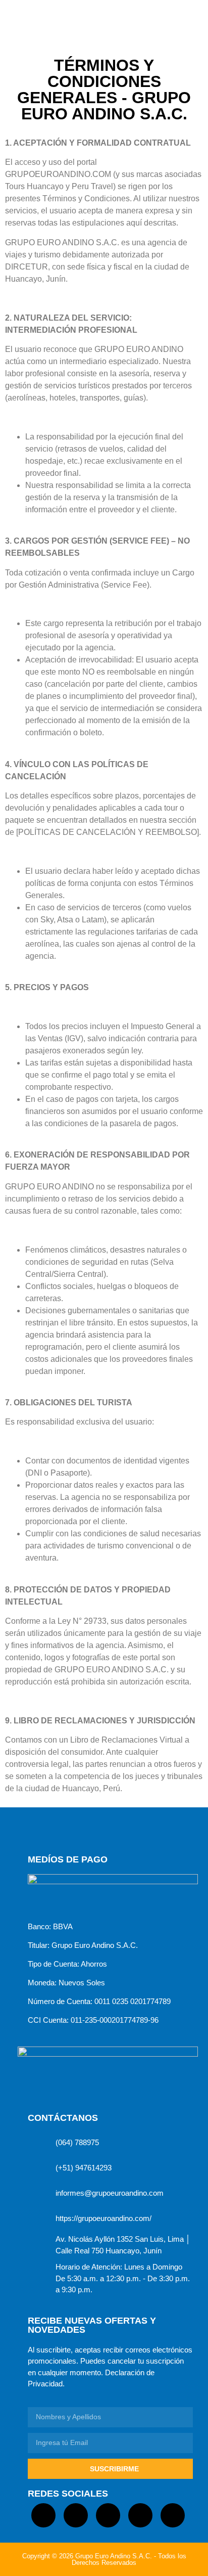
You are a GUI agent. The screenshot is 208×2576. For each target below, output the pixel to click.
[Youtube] (173, 2515)
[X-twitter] (140, 2515)
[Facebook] (76, 2515)
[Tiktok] (43, 2515)
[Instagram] (108, 2515)
